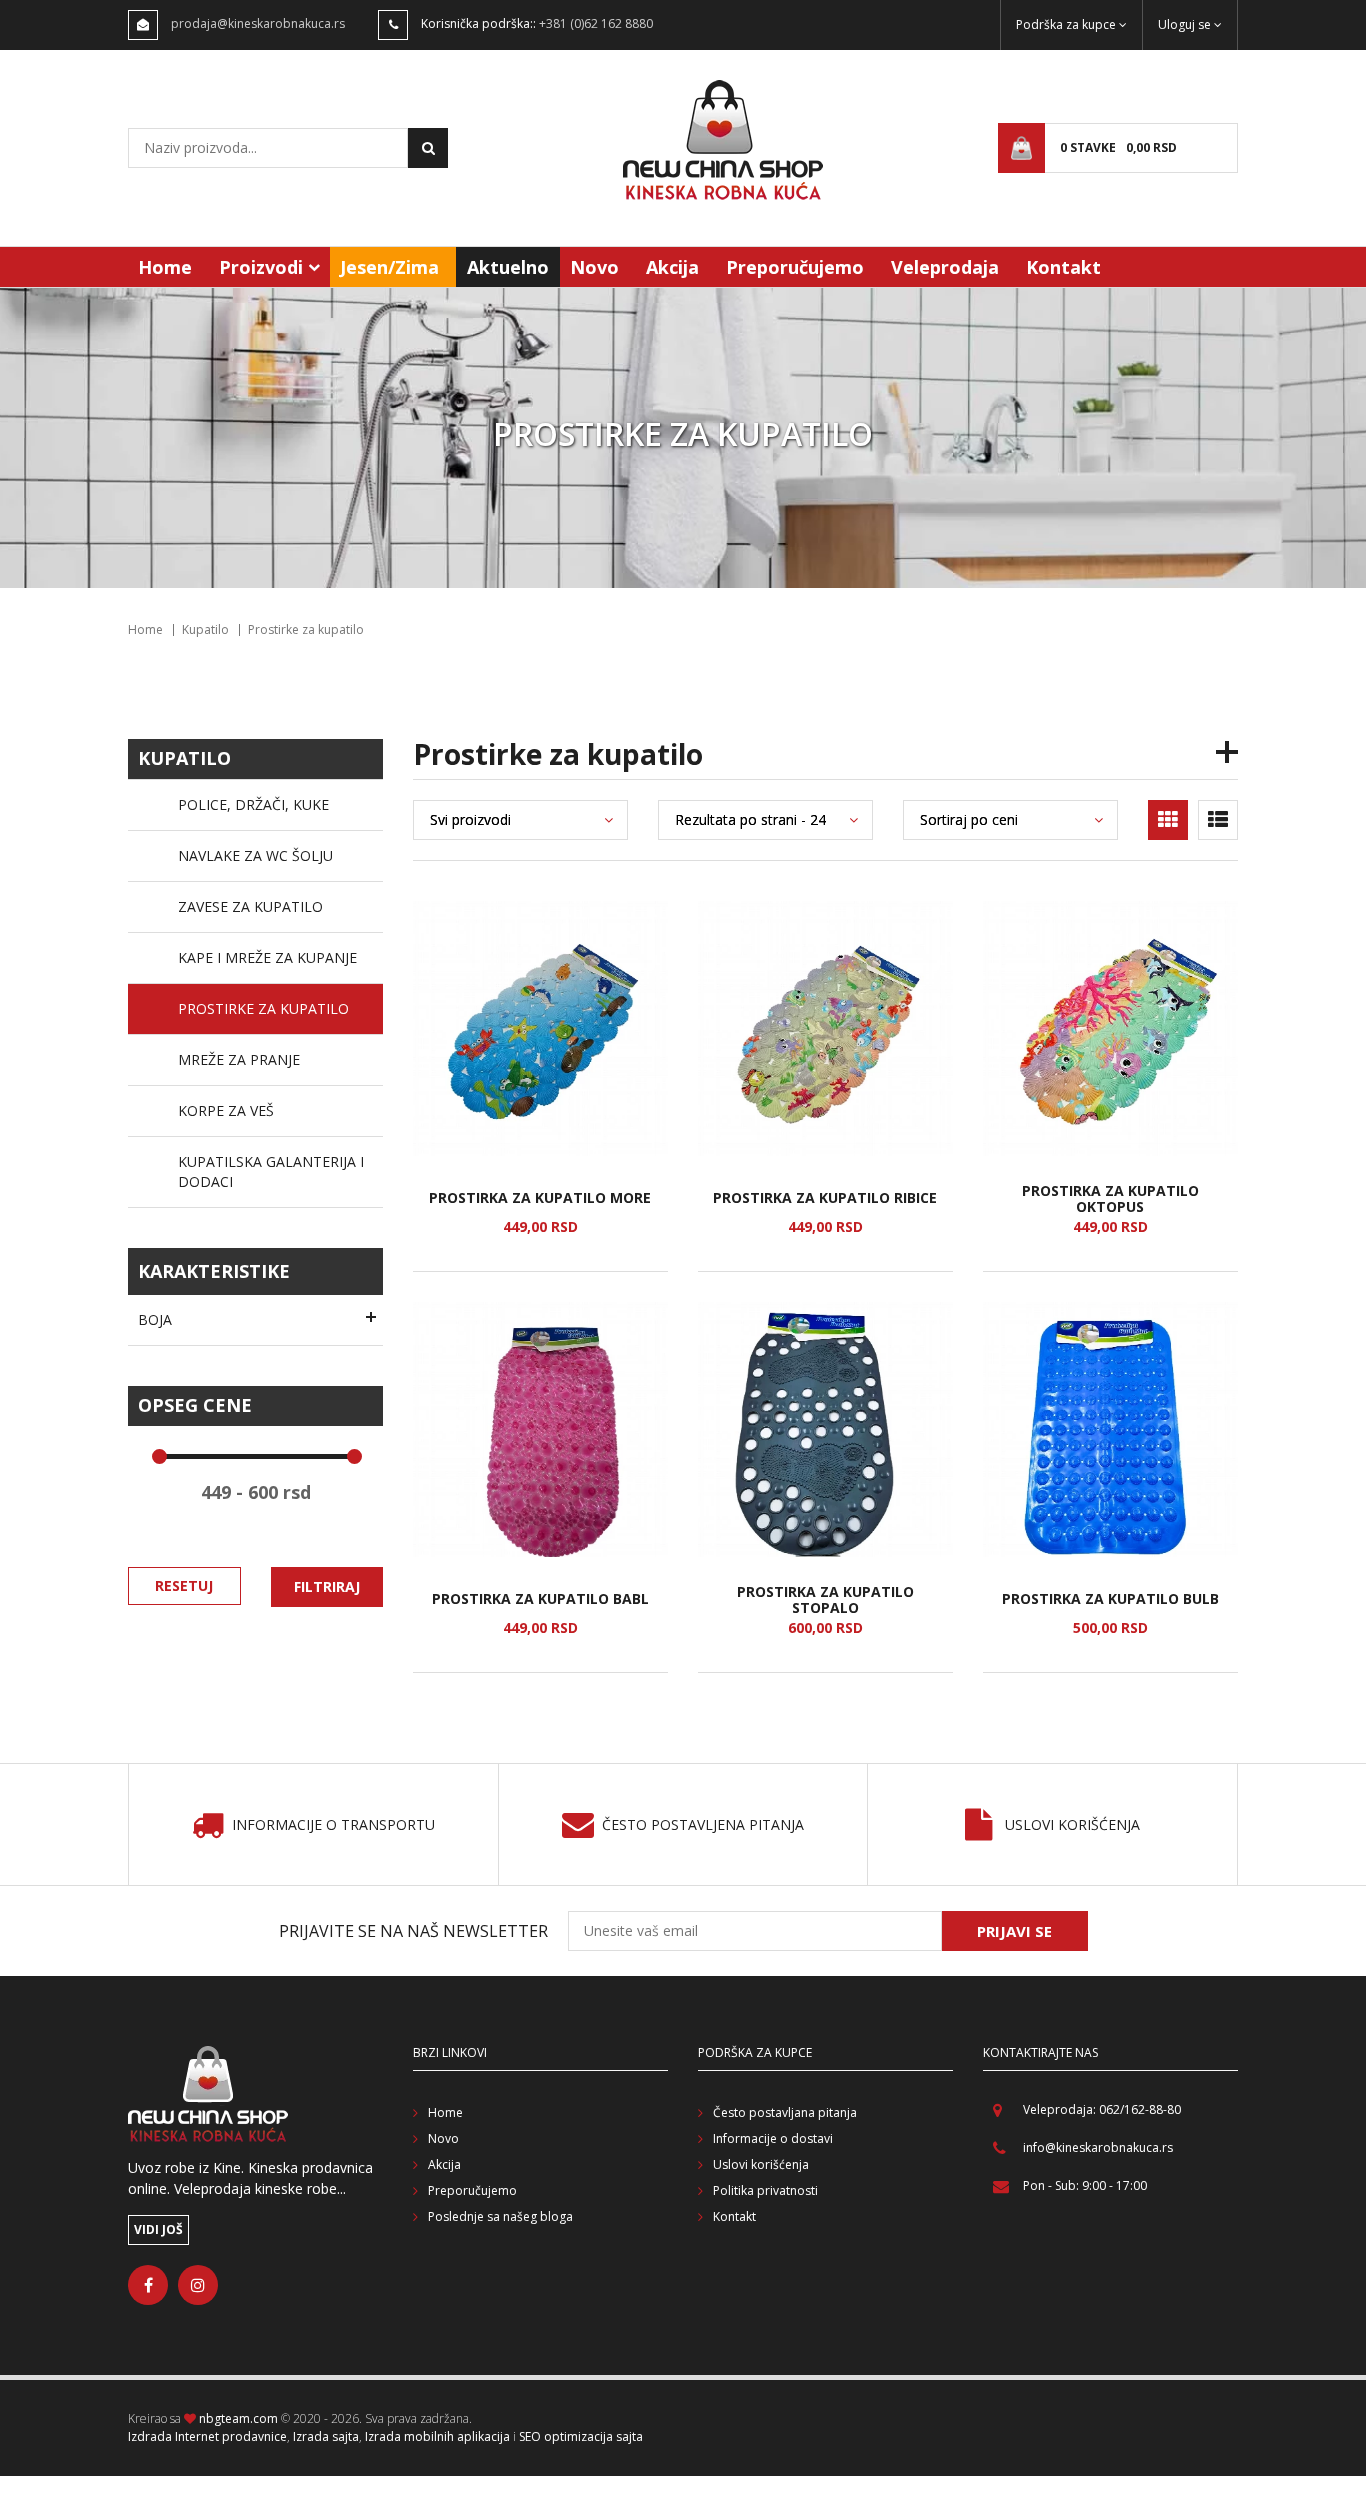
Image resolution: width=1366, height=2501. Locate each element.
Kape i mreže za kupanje (267, 957)
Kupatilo (205, 629)
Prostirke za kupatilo (263, 1008)
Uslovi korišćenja (1072, 1825)
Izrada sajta (326, 2436)
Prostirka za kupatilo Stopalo (825, 1599)
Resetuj (184, 1585)
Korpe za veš (226, 1110)
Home (165, 267)
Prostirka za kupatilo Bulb (1110, 1599)
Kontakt (1063, 267)
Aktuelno (508, 267)
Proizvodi (261, 267)
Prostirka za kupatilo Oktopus (1110, 1198)
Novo (594, 267)
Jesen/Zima (389, 267)
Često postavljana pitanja (785, 2112)
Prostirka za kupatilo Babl (540, 1599)
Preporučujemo (795, 267)
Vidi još (158, 2229)
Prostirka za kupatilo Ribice (825, 1198)
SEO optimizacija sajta (581, 2436)
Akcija (672, 267)
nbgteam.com (238, 2418)
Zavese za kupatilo (250, 906)
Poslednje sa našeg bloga (500, 2216)
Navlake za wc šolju (255, 855)
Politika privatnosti (765, 2190)
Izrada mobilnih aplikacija (437, 2436)
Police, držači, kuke (253, 804)
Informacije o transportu (333, 1825)
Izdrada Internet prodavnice (207, 2436)
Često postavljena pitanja (703, 1825)
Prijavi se (1014, 1931)
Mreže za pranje (239, 1059)
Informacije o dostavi (773, 2138)
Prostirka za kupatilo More (540, 1198)
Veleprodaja (945, 267)
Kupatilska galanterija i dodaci (271, 1171)
